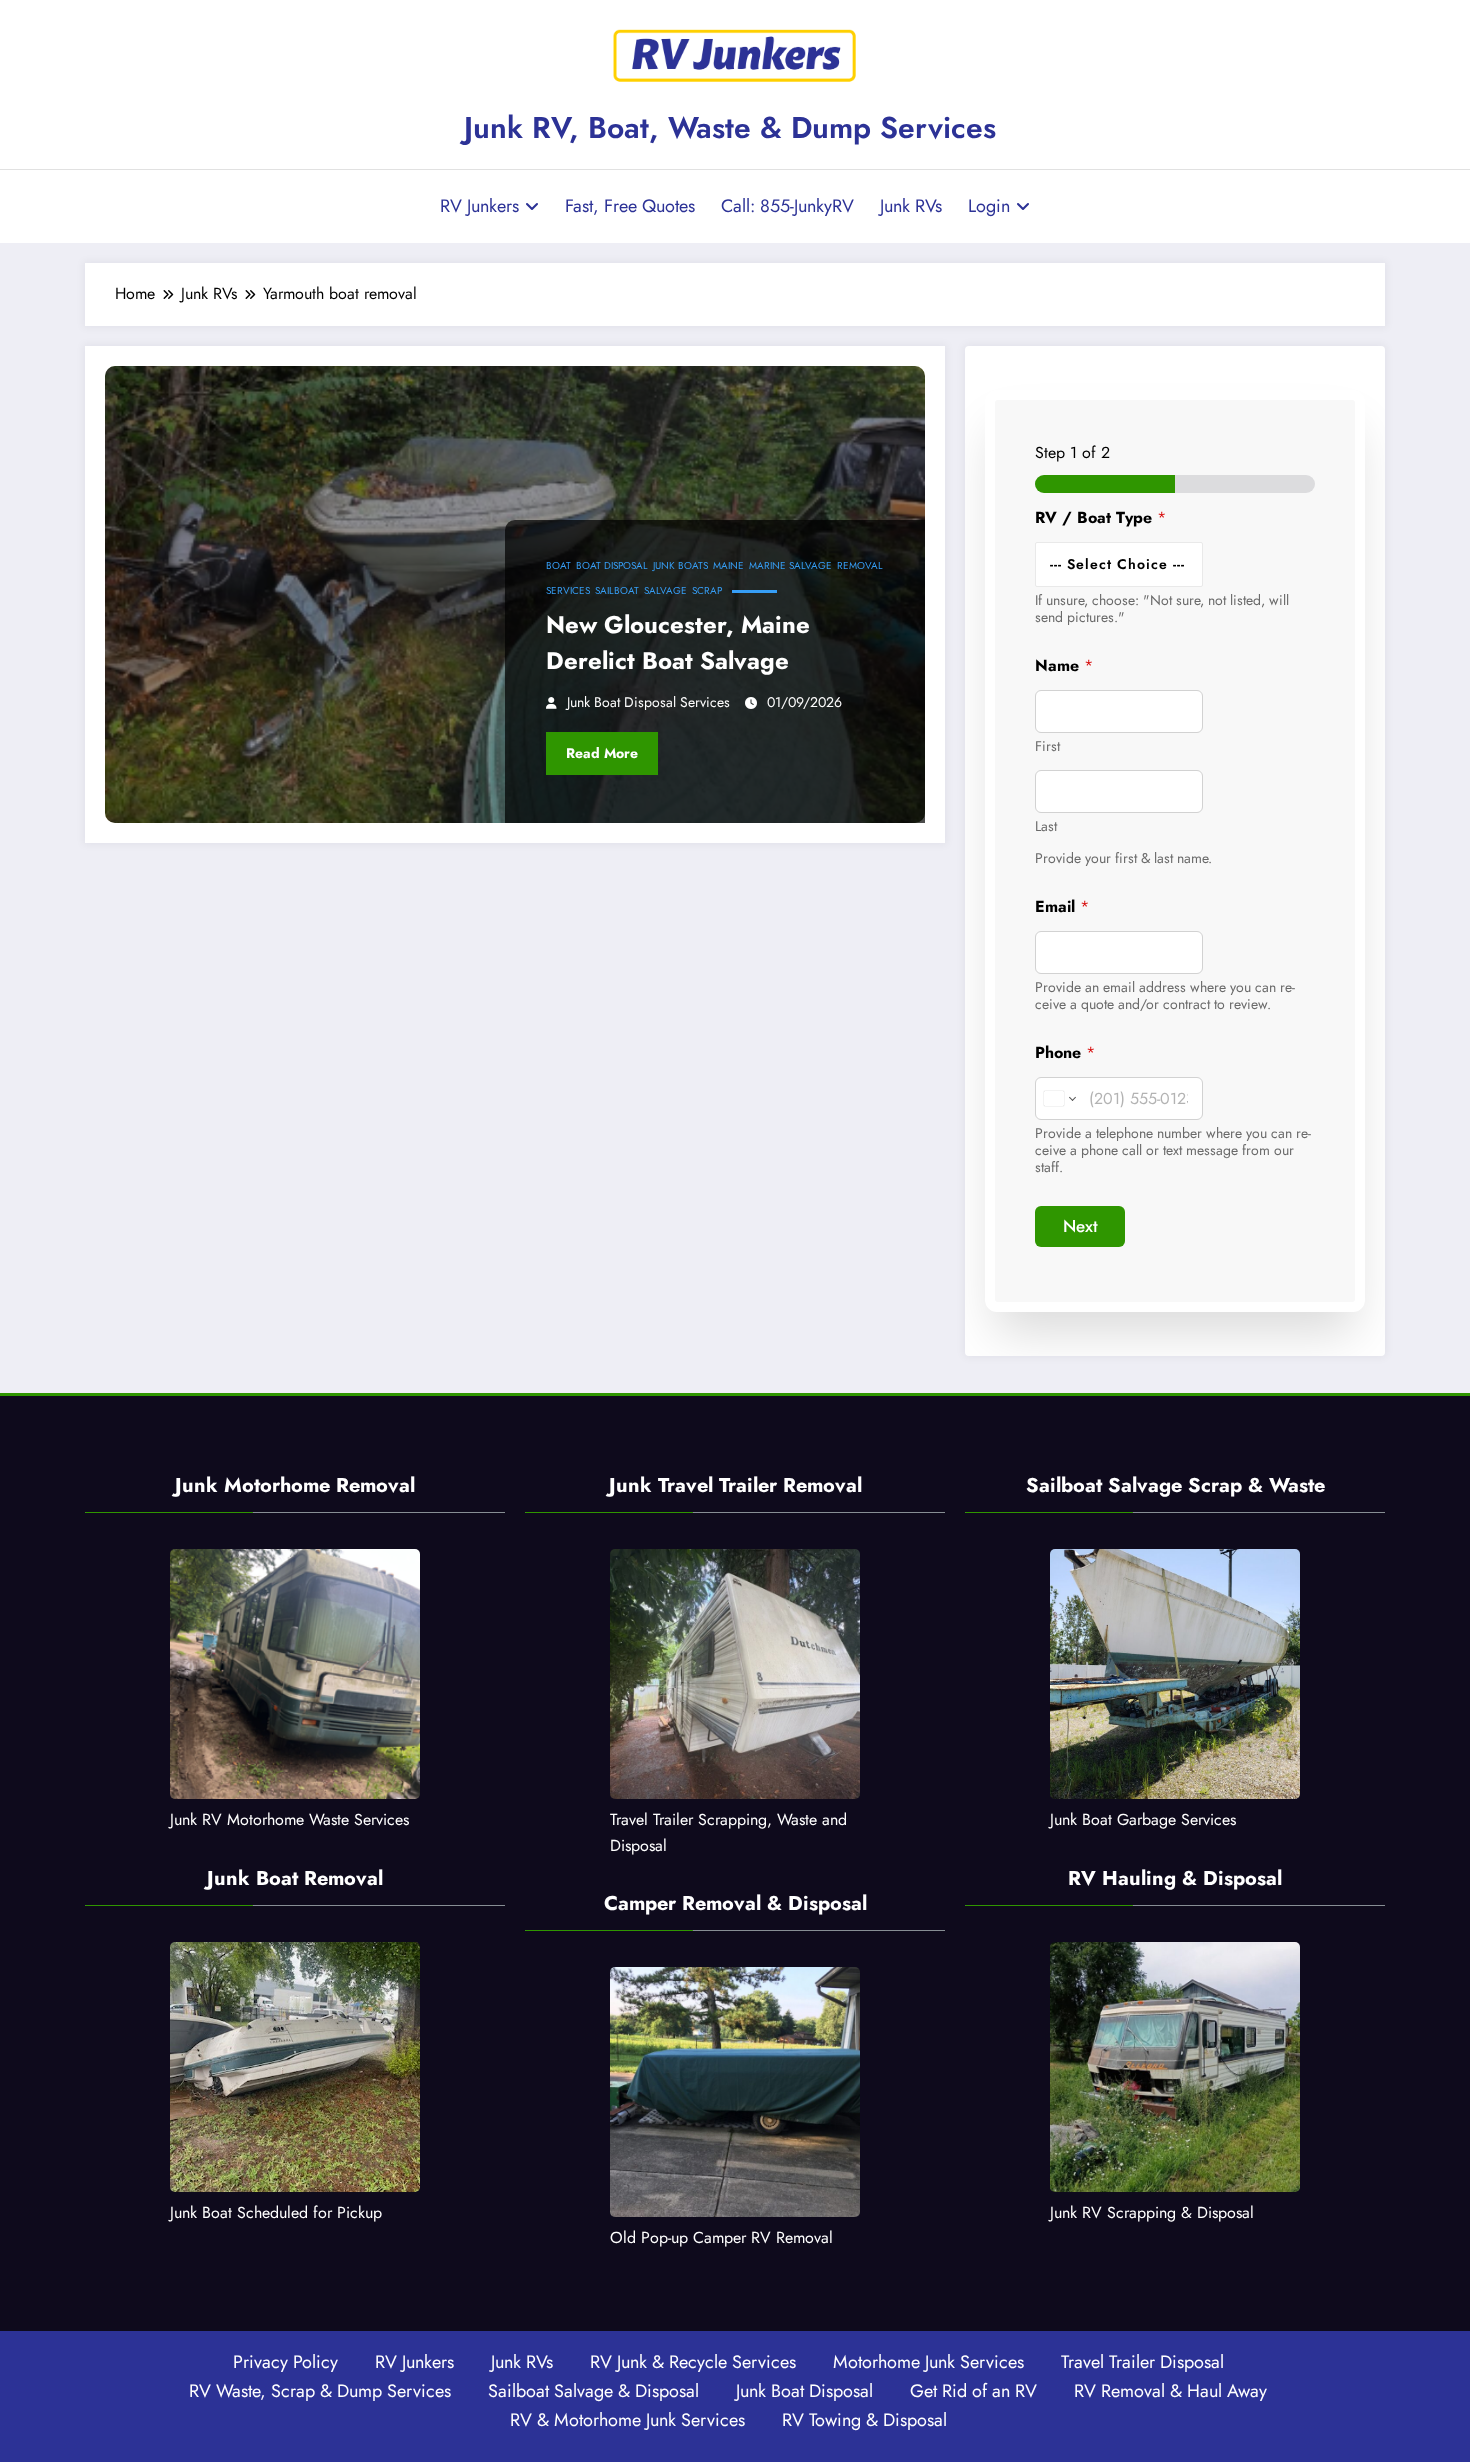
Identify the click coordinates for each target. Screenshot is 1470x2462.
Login (989, 206)
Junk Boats (680, 565)
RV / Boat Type (1100, 517)
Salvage (665, 590)
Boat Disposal (612, 565)
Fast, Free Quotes (630, 206)
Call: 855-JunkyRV (787, 206)
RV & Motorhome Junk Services (627, 2420)
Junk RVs (911, 206)
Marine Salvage (790, 565)
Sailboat (617, 590)
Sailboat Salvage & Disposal (593, 2391)
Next (1080, 1226)
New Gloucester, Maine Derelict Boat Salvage (678, 642)
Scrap (707, 590)
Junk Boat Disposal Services (648, 702)
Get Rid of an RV (973, 2391)
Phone (1065, 1052)
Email (1062, 906)
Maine (728, 565)
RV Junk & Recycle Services (693, 2362)
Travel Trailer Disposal (1142, 2362)
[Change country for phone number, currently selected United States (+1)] (1058, 1098)
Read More (602, 753)
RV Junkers (479, 206)
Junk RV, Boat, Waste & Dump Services (730, 127)
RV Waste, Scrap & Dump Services (320, 2391)
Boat (558, 565)
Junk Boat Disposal (804, 2391)
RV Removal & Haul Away (1170, 2391)
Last (1046, 826)
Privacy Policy (285, 2362)
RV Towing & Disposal (864, 2420)
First (1047, 746)
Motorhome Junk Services (928, 2362)
